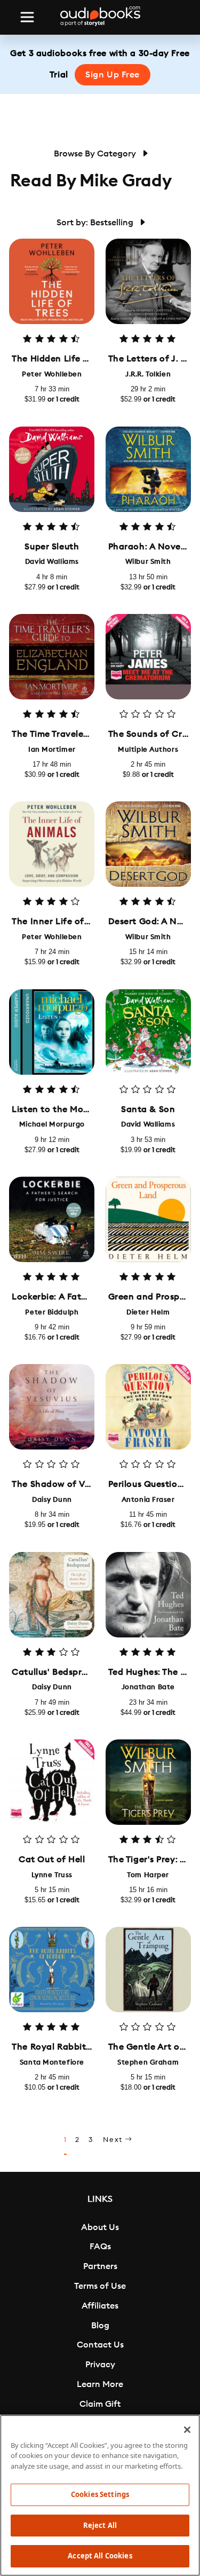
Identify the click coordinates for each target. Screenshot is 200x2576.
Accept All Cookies (100, 2556)
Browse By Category (96, 154)
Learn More (100, 2384)
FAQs (100, 2247)
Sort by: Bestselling (96, 223)
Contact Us (100, 2345)
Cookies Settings (100, 2494)
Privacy (100, 2365)
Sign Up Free (113, 75)
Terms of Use (100, 2286)
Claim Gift (100, 2404)
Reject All (100, 2525)
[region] (100, 2495)
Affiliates (100, 2306)
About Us (100, 2227)
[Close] (187, 2430)
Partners (100, 2266)
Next (114, 2140)
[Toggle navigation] (27, 17)
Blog (100, 2326)
